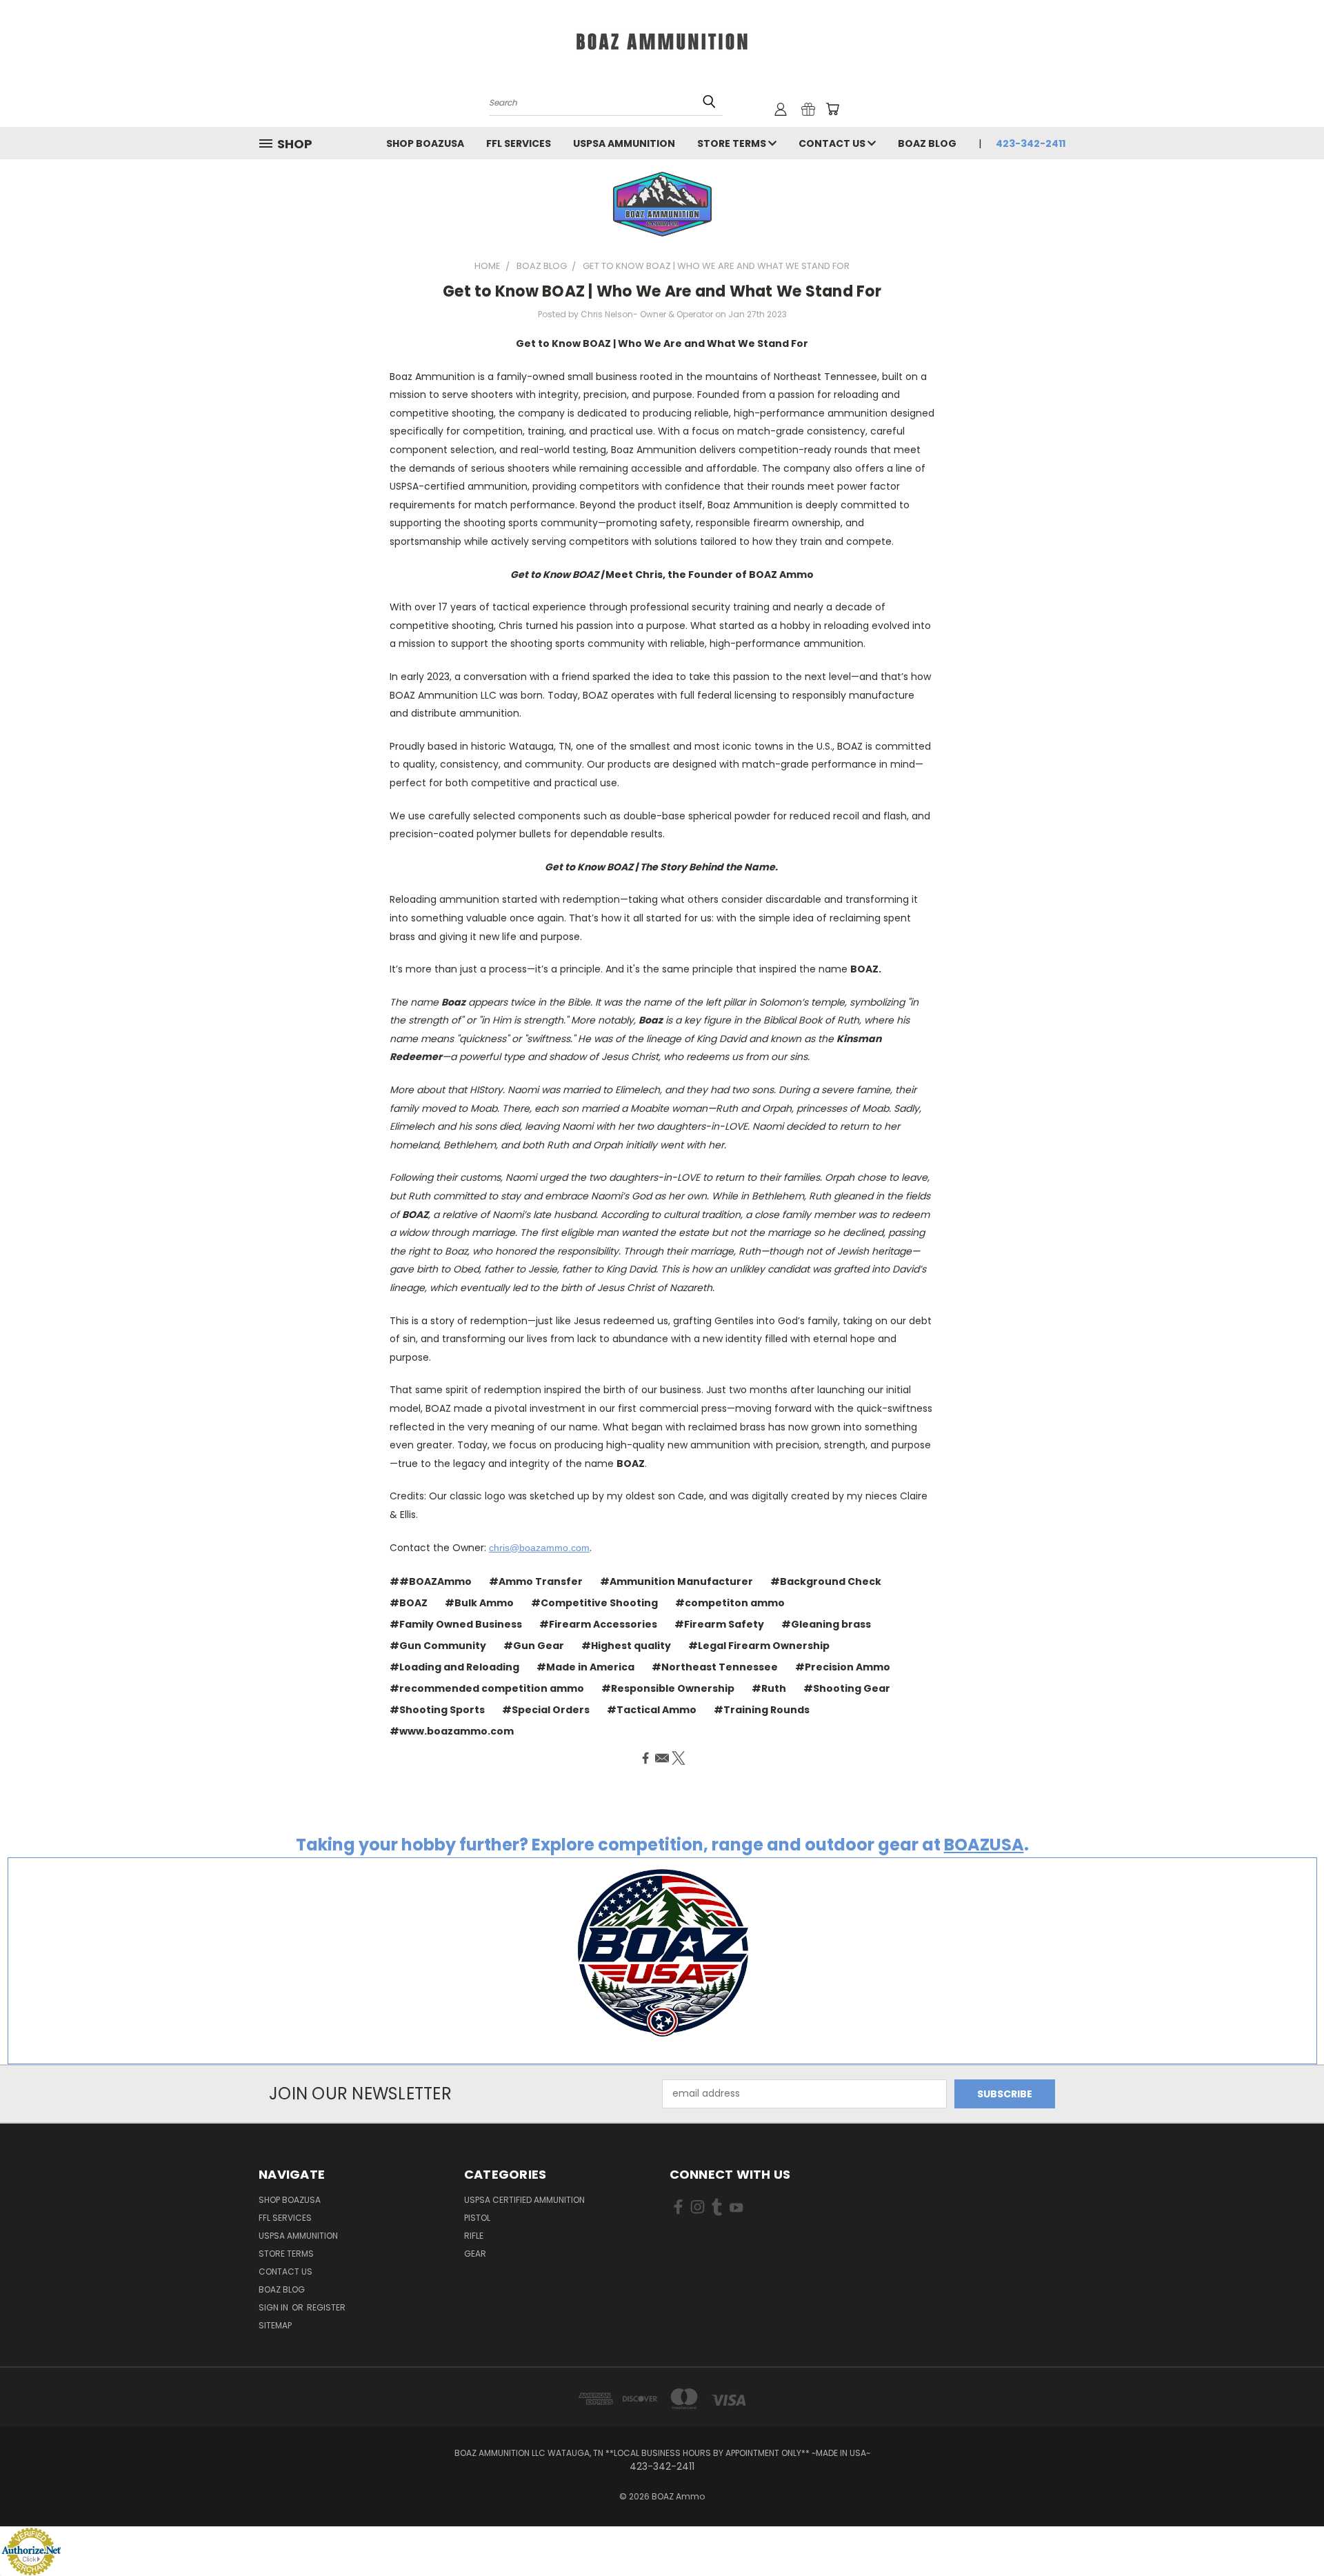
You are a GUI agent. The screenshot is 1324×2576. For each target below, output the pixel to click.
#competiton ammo (730, 1603)
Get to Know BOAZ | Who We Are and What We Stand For (662, 291)
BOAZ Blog (927, 143)
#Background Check (826, 1581)
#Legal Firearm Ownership (759, 1646)
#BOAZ (409, 1603)
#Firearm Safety (719, 1624)
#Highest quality (626, 1646)
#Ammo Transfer (536, 1581)
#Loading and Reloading (454, 1667)
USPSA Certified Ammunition (524, 2200)
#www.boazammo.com (452, 1731)
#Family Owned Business (456, 1624)
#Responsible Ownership (668, 1688)
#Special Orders (546, 1710)
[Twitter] (679, 1758)
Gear (475, 2254)
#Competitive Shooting (594, 1603)
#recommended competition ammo (487, 1688)
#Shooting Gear (847, 1688)
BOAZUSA (984, 1845)
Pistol (477, 2218)
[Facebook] (645, 1758)
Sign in (274, 2307)
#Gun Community (438, 1646)
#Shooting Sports (437, 1710)
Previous (1288, 2533)
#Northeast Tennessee (715, 1667)
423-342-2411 (1031, 143)
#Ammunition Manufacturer (676, 1581)
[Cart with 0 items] (832, 109)
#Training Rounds (762, 1710)
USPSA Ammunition (624, 143)
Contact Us (833, 143)
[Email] (662, 1758)
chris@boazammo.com (539, 1548)
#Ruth (769, 1688)
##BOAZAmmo (431, 1581)
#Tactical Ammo (652, 1710)
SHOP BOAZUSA (425, 143)
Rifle (474, 2236)
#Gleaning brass (826, 1624)
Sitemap (275, 2325)
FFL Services (519, 143)
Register (326, 2307)
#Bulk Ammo (479, 1603)
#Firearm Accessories (598, 1624)
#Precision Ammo (843, 1667)
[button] (662, 204)
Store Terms (733, 143)
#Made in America (585, 1667)
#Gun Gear (534, 1646)
